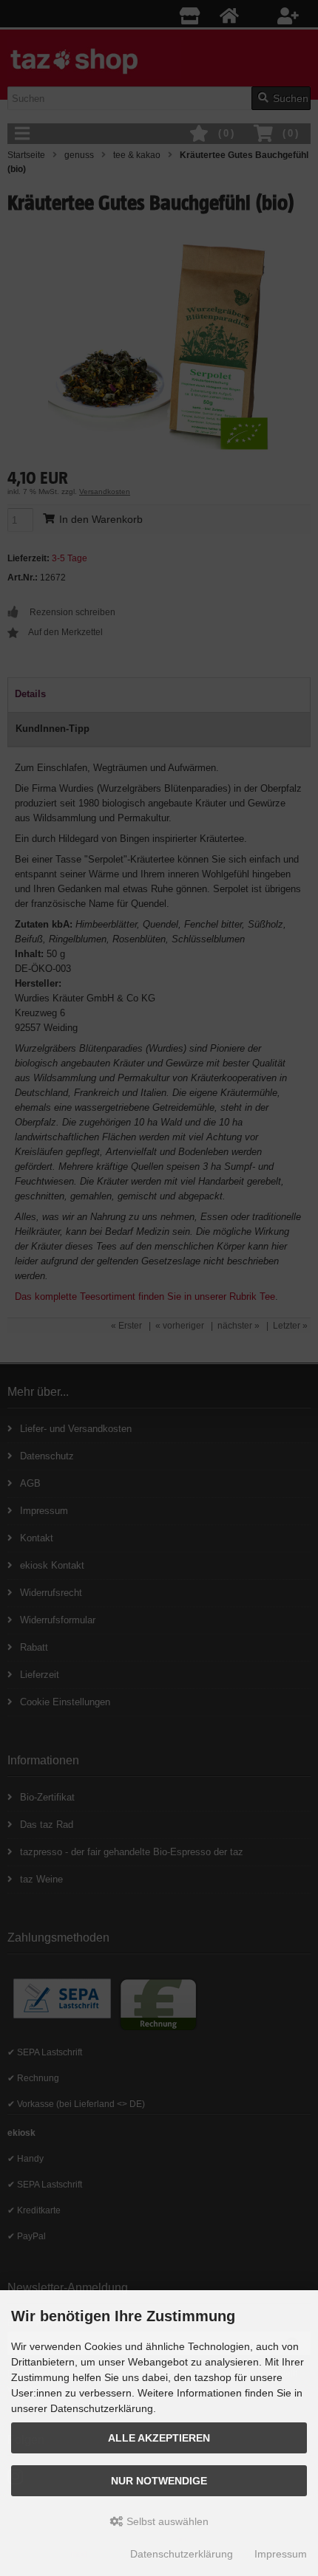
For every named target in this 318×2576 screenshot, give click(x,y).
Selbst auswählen (166, 2521)
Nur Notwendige (159, 2481)
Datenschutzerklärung (182, 2554)
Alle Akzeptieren (159, 2438)
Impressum (281, 2554)
